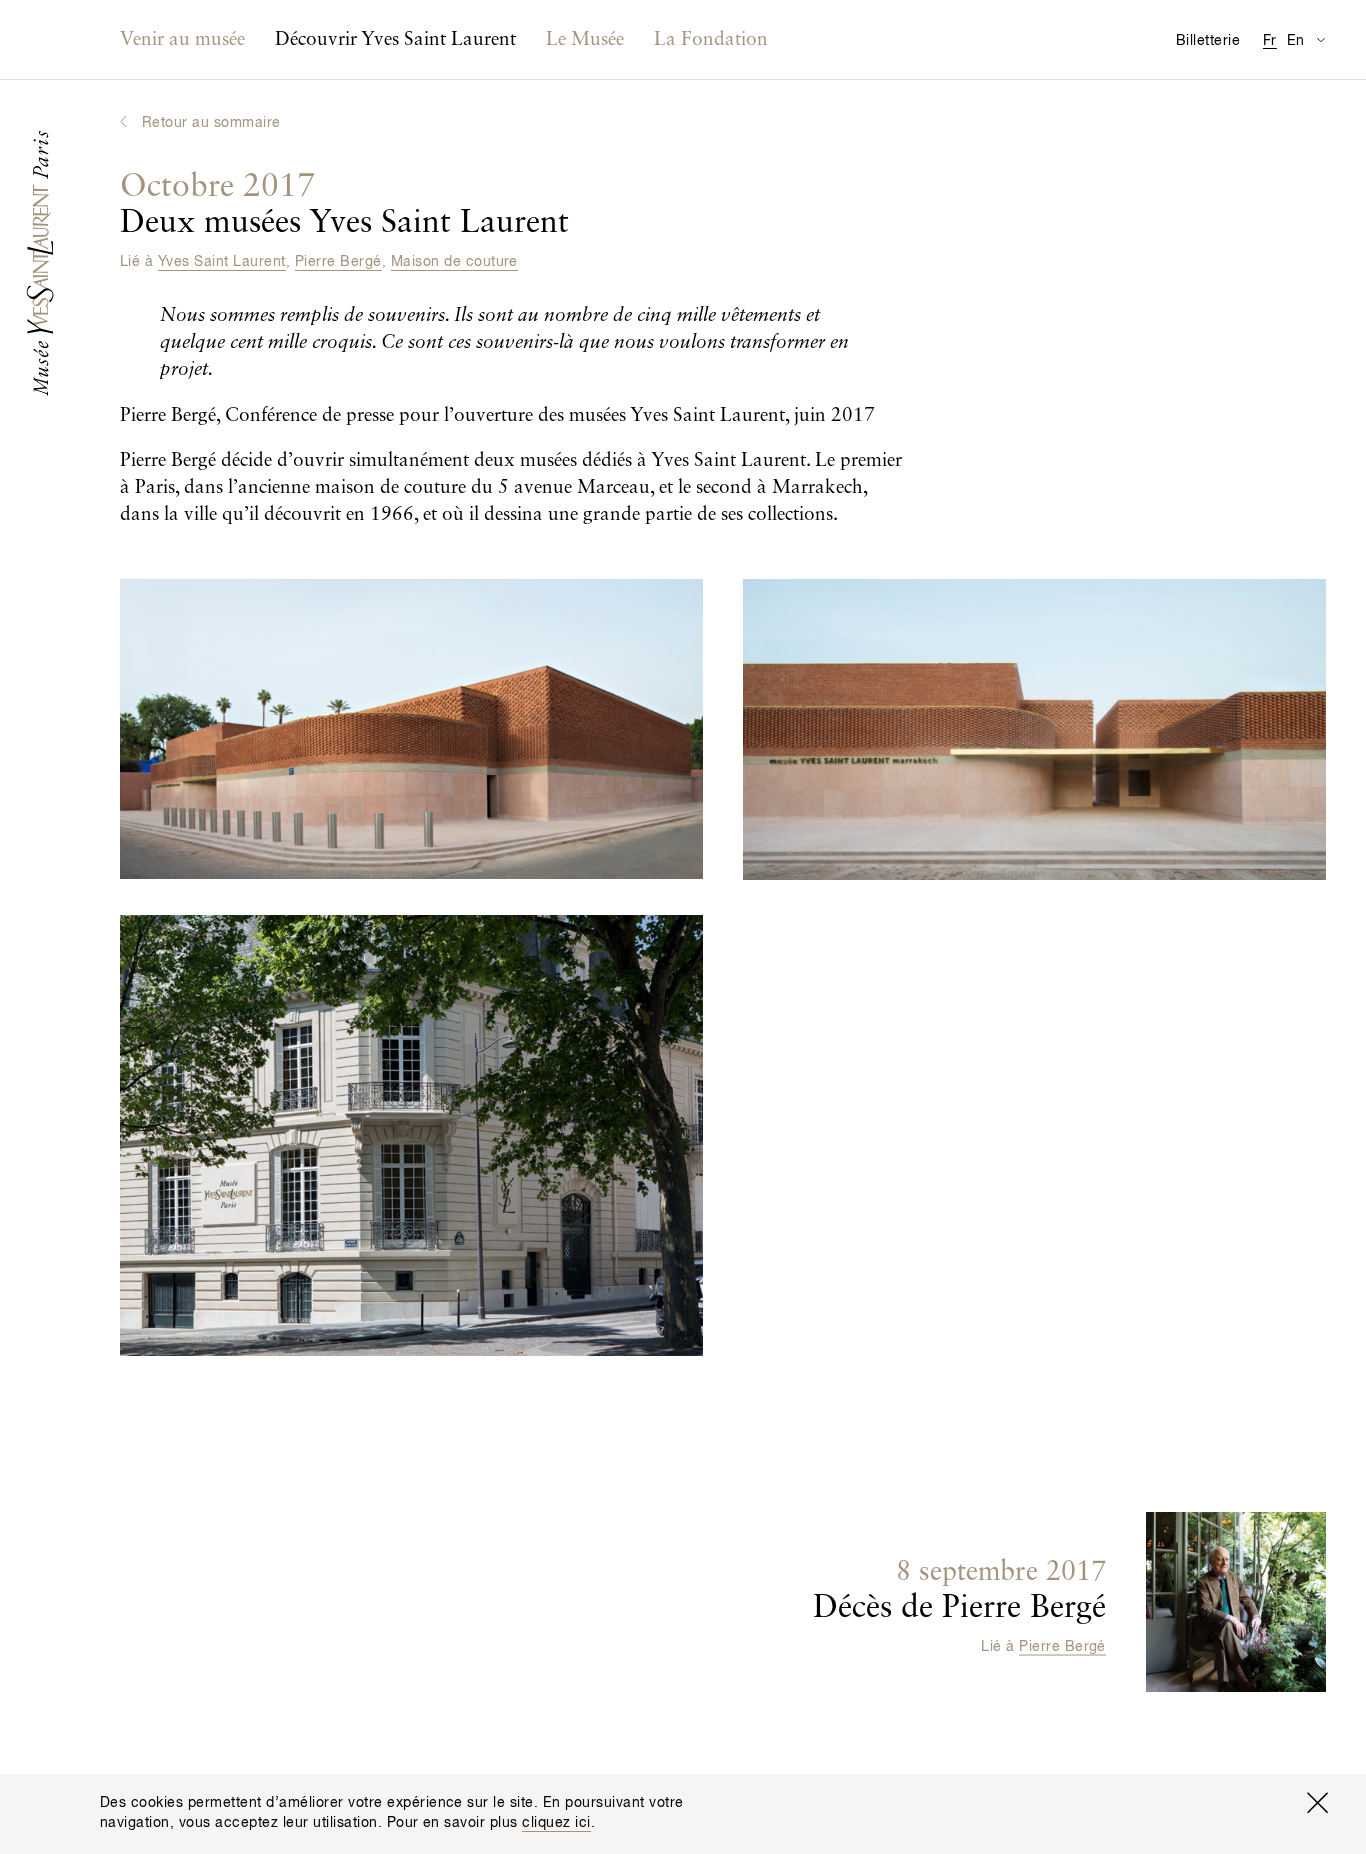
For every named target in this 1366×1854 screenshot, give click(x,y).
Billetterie (1208, 41)
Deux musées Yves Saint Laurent (344, 205)
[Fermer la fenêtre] (1317, 1803)
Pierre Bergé (338, 262)
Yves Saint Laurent (222, 262)
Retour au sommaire (211, 123)
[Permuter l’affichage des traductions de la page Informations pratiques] (1320, 39)
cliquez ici (556, 1823)
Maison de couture (454, 262)
